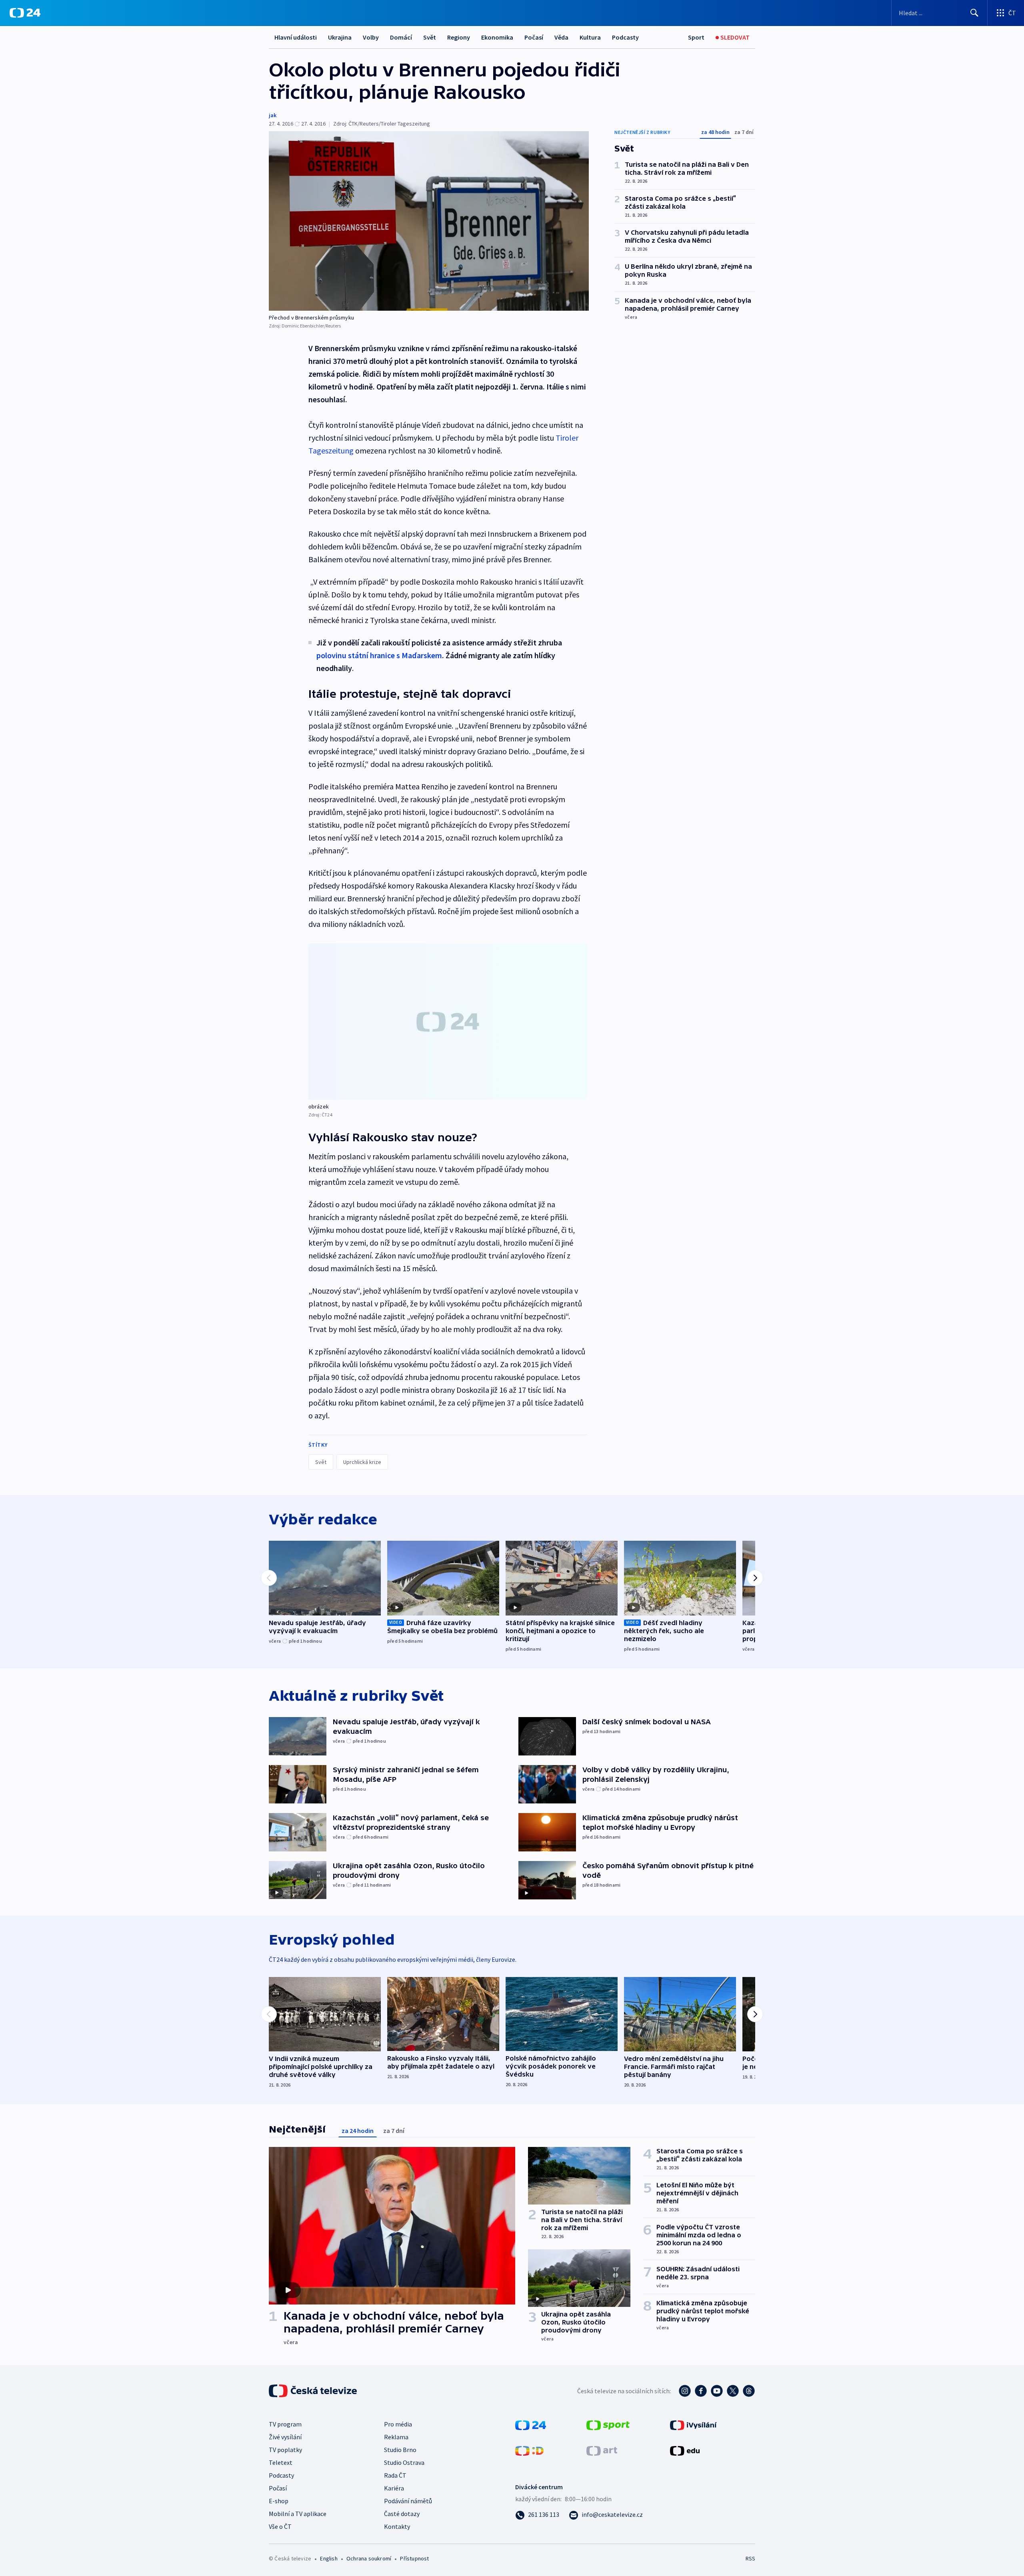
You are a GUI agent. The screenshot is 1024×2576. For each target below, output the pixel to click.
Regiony (459, 37)
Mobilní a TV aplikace (298, 2514)
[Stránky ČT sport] (608, 2424)
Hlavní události (296, 37)
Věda (561, 37)
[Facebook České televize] (701, 2391)
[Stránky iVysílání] (693, 2424)
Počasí (534, 37)
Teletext (281, 2462)
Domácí (401, 37)
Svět (430, 37)
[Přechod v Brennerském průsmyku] (429, 221)
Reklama (396, 2437)
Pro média (398, 2424)
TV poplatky (285, 2450)
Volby (371, 37)
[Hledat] (974, 13)
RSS (750, 2558)
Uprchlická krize (362, 1462)
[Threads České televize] (749, 2391)
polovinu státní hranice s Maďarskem (379, 655)
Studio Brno (400, 2450)
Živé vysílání (285, 2437)
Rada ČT (395, 2475)
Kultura (590, 37)
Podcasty (625, 37)
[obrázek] (448, 1021)
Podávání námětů (408, 2501)
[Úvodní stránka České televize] (314, 2391)
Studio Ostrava (404, 2462)
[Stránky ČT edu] (685, 2450)
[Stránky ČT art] (602, 2450)
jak (273, 115)
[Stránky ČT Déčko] (529, 2450)
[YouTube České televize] (717, 2391)
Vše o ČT (280, 2526)
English (329, 2558)
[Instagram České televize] (685, 2391)
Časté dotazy (402, 2514)
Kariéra (394, 2488)
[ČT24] (25, 13)
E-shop (279, 2501)
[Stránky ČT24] (531, 2424)
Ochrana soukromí (369, 2558)
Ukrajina (340, 37)
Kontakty (397, 2526)
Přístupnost (414, 2558)
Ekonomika (497, 37)
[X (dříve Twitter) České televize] (733, 2391)
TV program (285, 2424)
